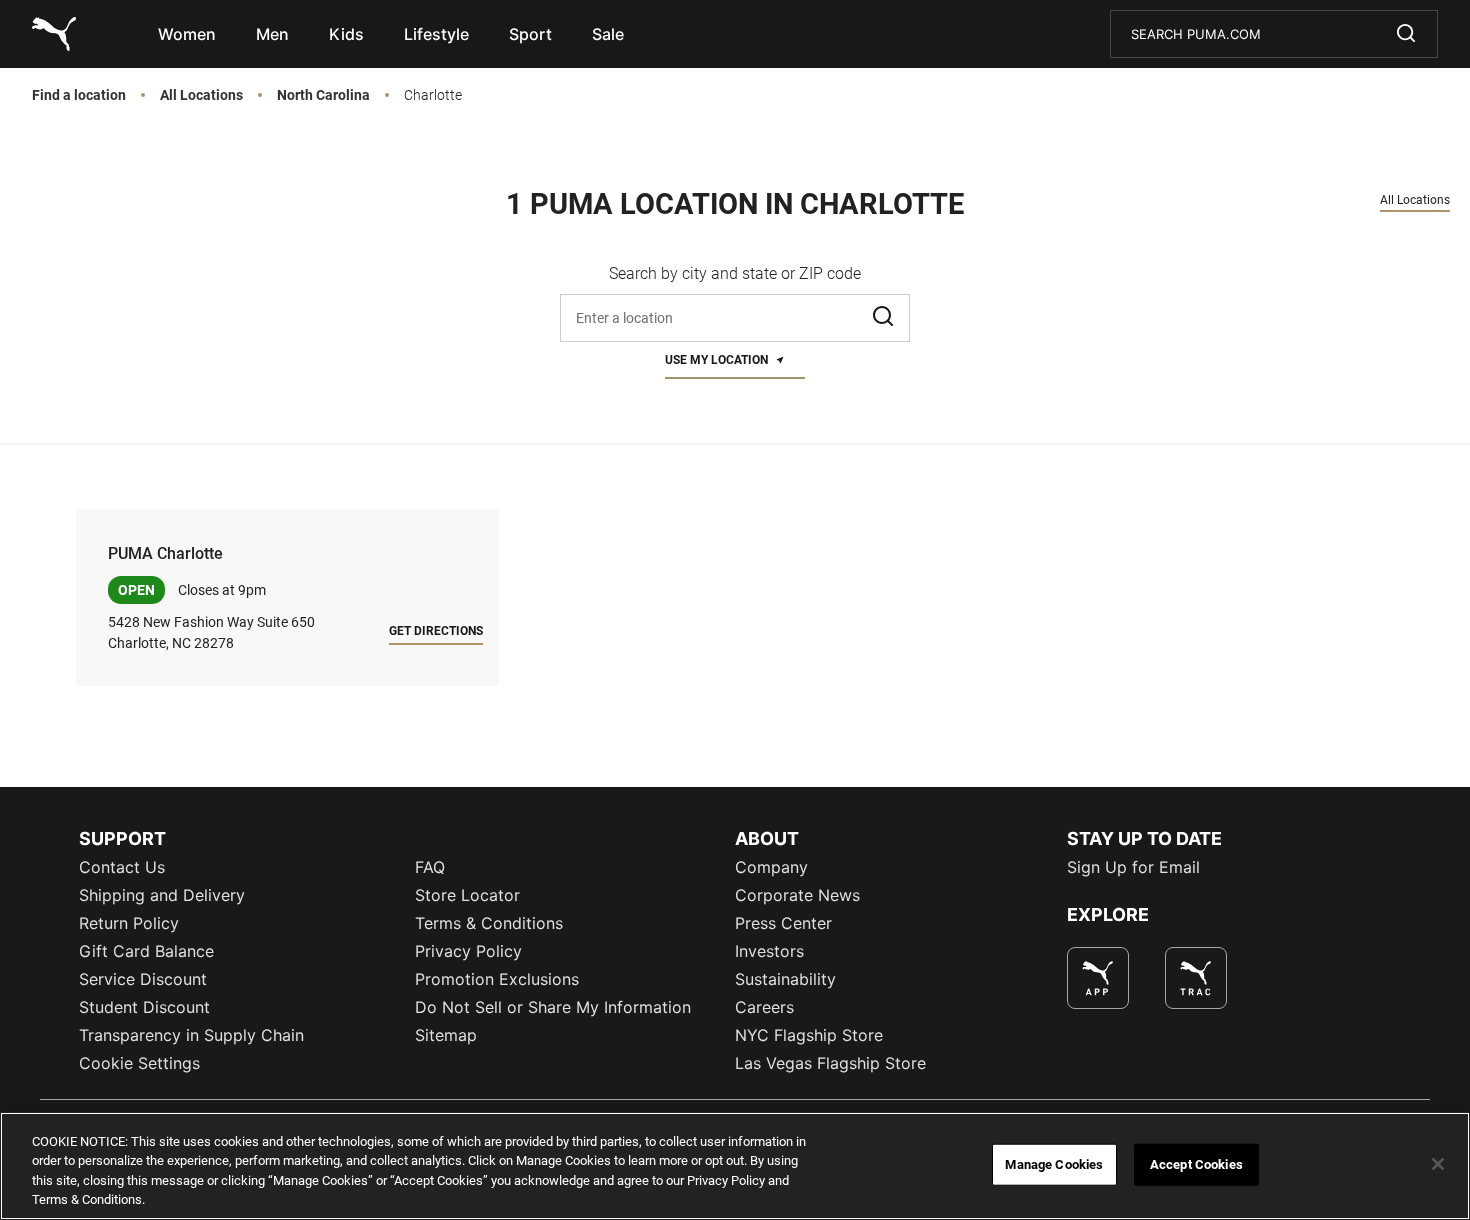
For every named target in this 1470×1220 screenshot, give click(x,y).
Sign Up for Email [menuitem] (1133, 867)
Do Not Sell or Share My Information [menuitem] (553, 1007)
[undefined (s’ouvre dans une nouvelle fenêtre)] (1098, 978)
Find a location (79, 95)
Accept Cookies (1196, 1164)
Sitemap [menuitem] (446, 1035)
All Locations (201, 95)
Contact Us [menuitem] (122, 867)
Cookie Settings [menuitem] (139, 1063)
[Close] (1438, 1164)
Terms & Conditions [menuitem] (489, 923)
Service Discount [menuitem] (143, 979)
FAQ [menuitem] (430, 867)
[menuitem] (187, 34)
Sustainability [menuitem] (785, 979)
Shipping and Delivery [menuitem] (162, 895)
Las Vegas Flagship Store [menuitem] (830, 1063)
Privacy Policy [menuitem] (468, 951)
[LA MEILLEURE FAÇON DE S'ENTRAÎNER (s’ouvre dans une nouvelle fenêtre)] (1196, 978)
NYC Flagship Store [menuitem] (809, 1035)
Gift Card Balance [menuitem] (146, 951)
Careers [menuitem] (764, 1007)
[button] (885, 318)
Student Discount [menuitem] (144, 1007)
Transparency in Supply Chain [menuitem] (191, 1035)
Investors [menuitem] (769, 951)
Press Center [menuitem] (783, 923)
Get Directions (436, 631)
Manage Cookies (1054, 1164)
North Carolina (323, 95)
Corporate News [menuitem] (797, 895)
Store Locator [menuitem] (467, 895)
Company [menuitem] (771, 867)
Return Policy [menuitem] (129, 923)
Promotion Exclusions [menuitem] (497, 979)
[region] (735, 1166)
